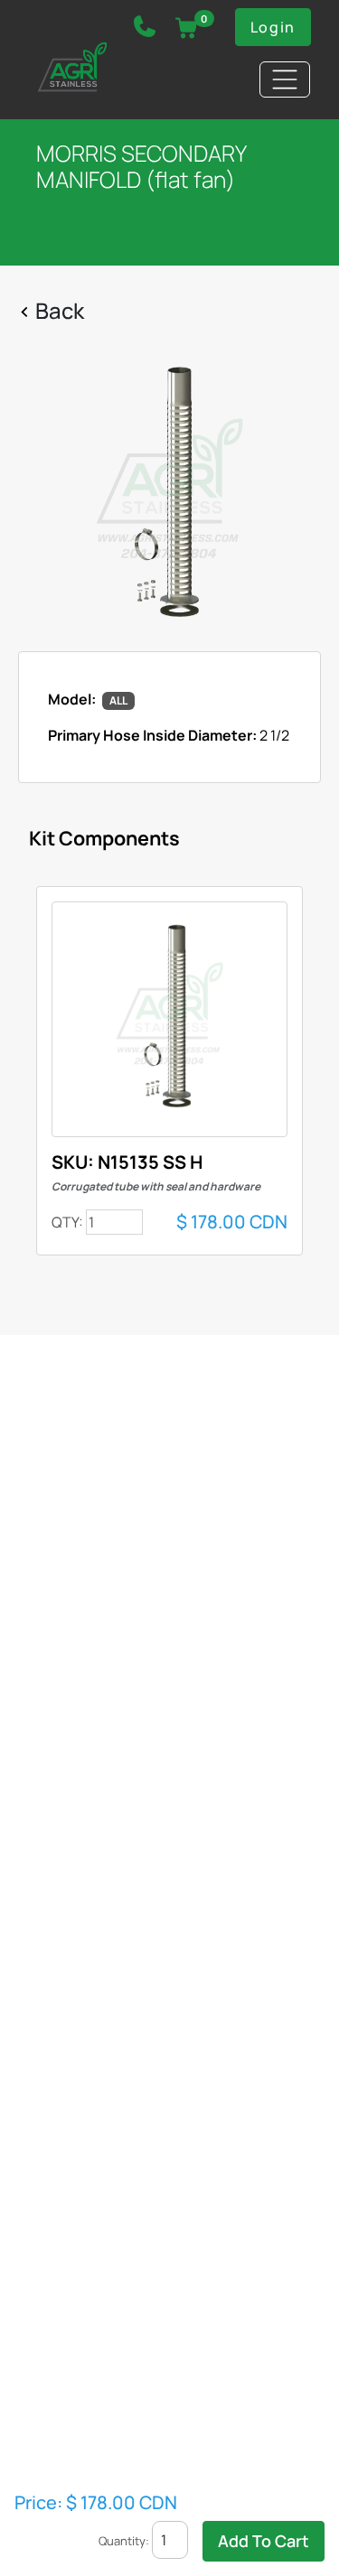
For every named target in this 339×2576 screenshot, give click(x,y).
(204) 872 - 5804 (145, 31)
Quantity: (124, 2541)
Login (273, 27)
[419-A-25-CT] (169, 495)
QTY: (67, 1222)
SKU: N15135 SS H (156, 1172)
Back (60, 310)
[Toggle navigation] (285, 79)
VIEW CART (186, 28)
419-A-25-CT (169, 1019)
